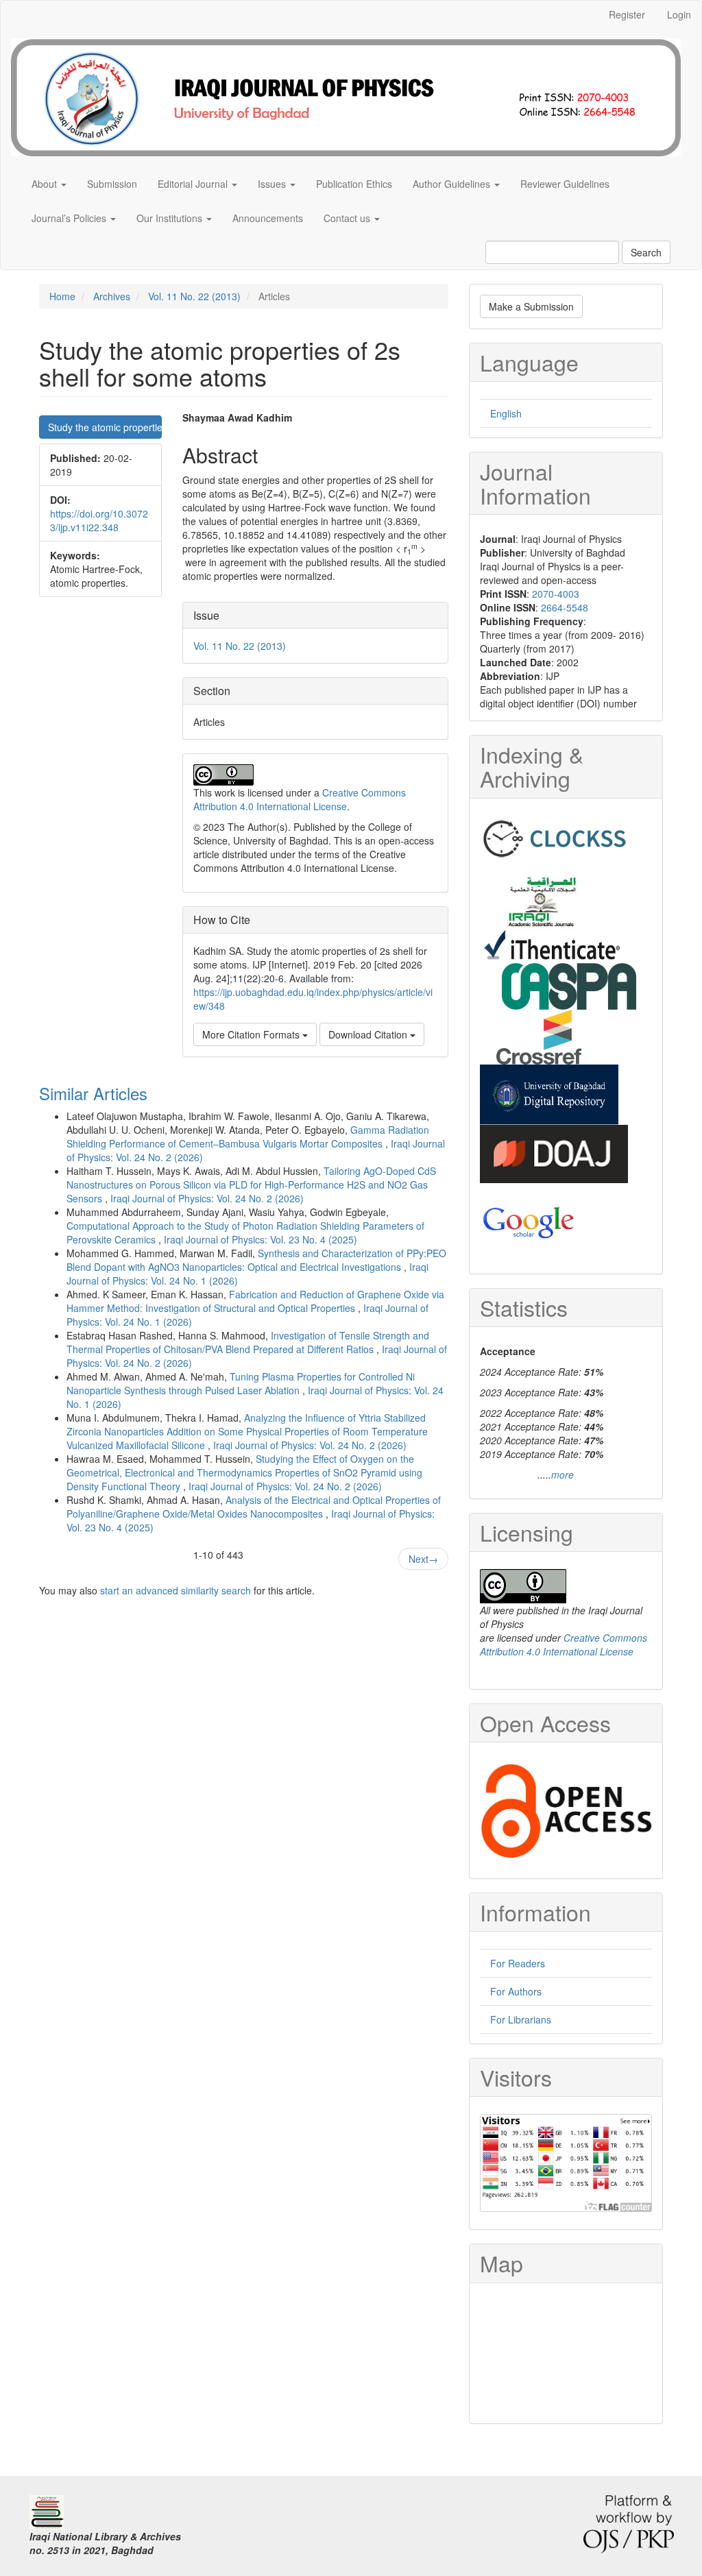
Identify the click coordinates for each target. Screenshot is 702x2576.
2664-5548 (565, 607)
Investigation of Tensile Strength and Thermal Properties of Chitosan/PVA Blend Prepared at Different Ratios (248, 1342)
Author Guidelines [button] (453, 184)
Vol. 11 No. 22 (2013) (194, 296)
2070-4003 (556, 594)
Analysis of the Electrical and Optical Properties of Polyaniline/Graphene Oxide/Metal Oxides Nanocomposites (254, 1507)
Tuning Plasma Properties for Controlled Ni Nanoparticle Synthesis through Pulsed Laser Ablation (241, 1383)
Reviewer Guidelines (565, 184)
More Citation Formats (252, 1034)
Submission (112, 184)
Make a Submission (531, 306)
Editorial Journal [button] (194, 184)
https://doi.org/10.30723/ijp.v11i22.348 (99, 520)
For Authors (516, 1991)
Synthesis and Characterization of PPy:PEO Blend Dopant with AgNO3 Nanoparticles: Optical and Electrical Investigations (256, 1260)
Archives (112, 296)
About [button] (46, 184)
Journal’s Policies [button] (70, 218)
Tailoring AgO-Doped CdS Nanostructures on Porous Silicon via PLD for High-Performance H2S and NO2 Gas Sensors (251, 1184)
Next (423, 1559)
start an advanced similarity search (175, 1590)
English (506, 413)
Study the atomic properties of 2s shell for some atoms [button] (105, 427)
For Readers (518, 1963)
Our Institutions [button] (171, 218)
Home (62, 296)
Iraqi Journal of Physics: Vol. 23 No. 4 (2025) (261, 1239)
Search (646, 252)
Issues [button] (273, 184)
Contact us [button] (348, 218)
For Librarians (521, 2019)
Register (627, 14)
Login (679, 14)
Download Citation (369, 1034)
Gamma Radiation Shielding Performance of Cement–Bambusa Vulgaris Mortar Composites (248, 1137)
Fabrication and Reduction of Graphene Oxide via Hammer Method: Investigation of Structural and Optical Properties (255, 1301)
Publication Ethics (354, 184)
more (562, 1474)
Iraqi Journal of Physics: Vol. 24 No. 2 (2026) (207, 1198)
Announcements (268, 218)
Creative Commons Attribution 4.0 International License (300, 799)
